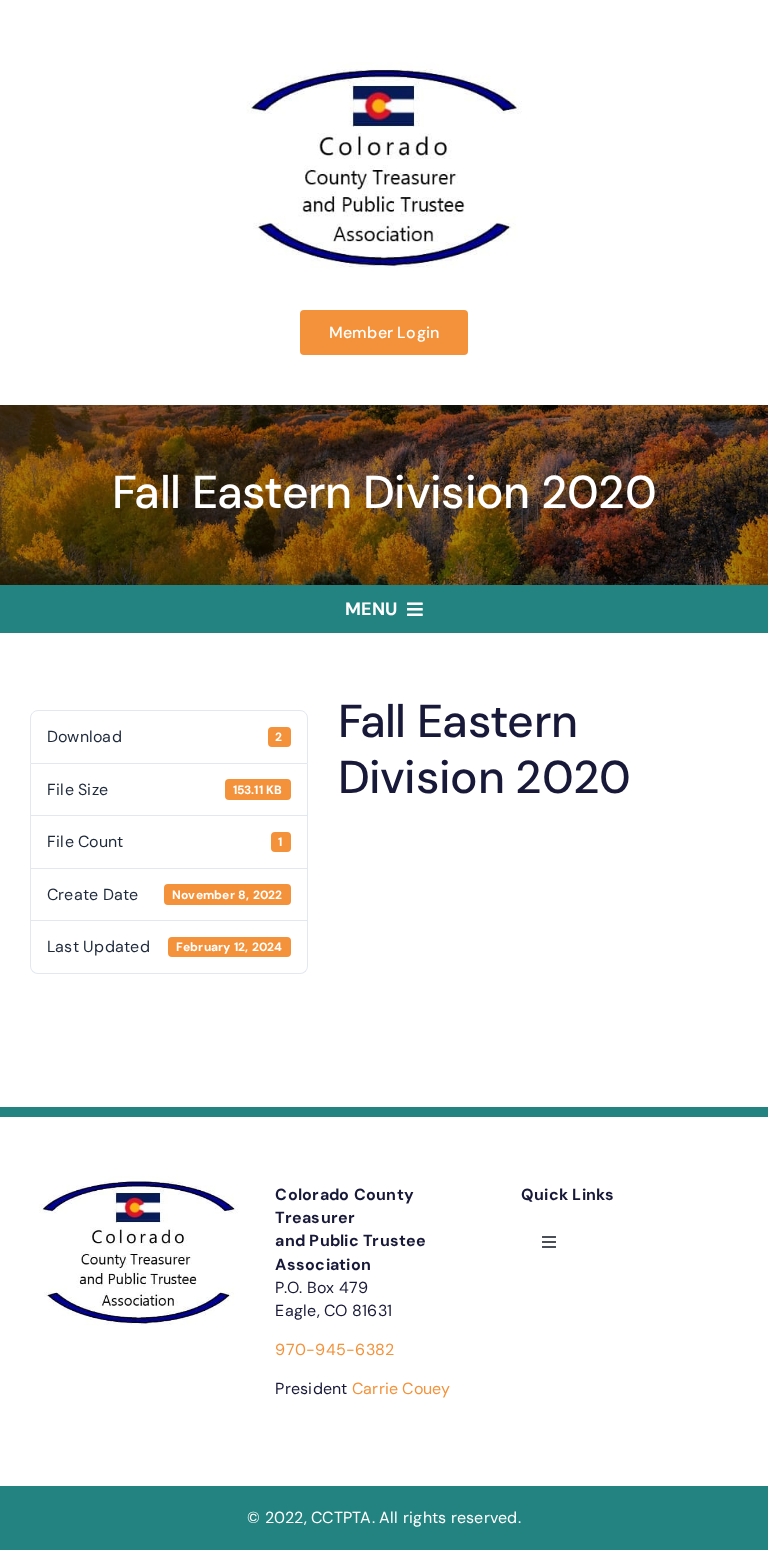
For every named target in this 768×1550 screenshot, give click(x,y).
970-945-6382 (334, 1349)
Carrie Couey (401, 1388)
